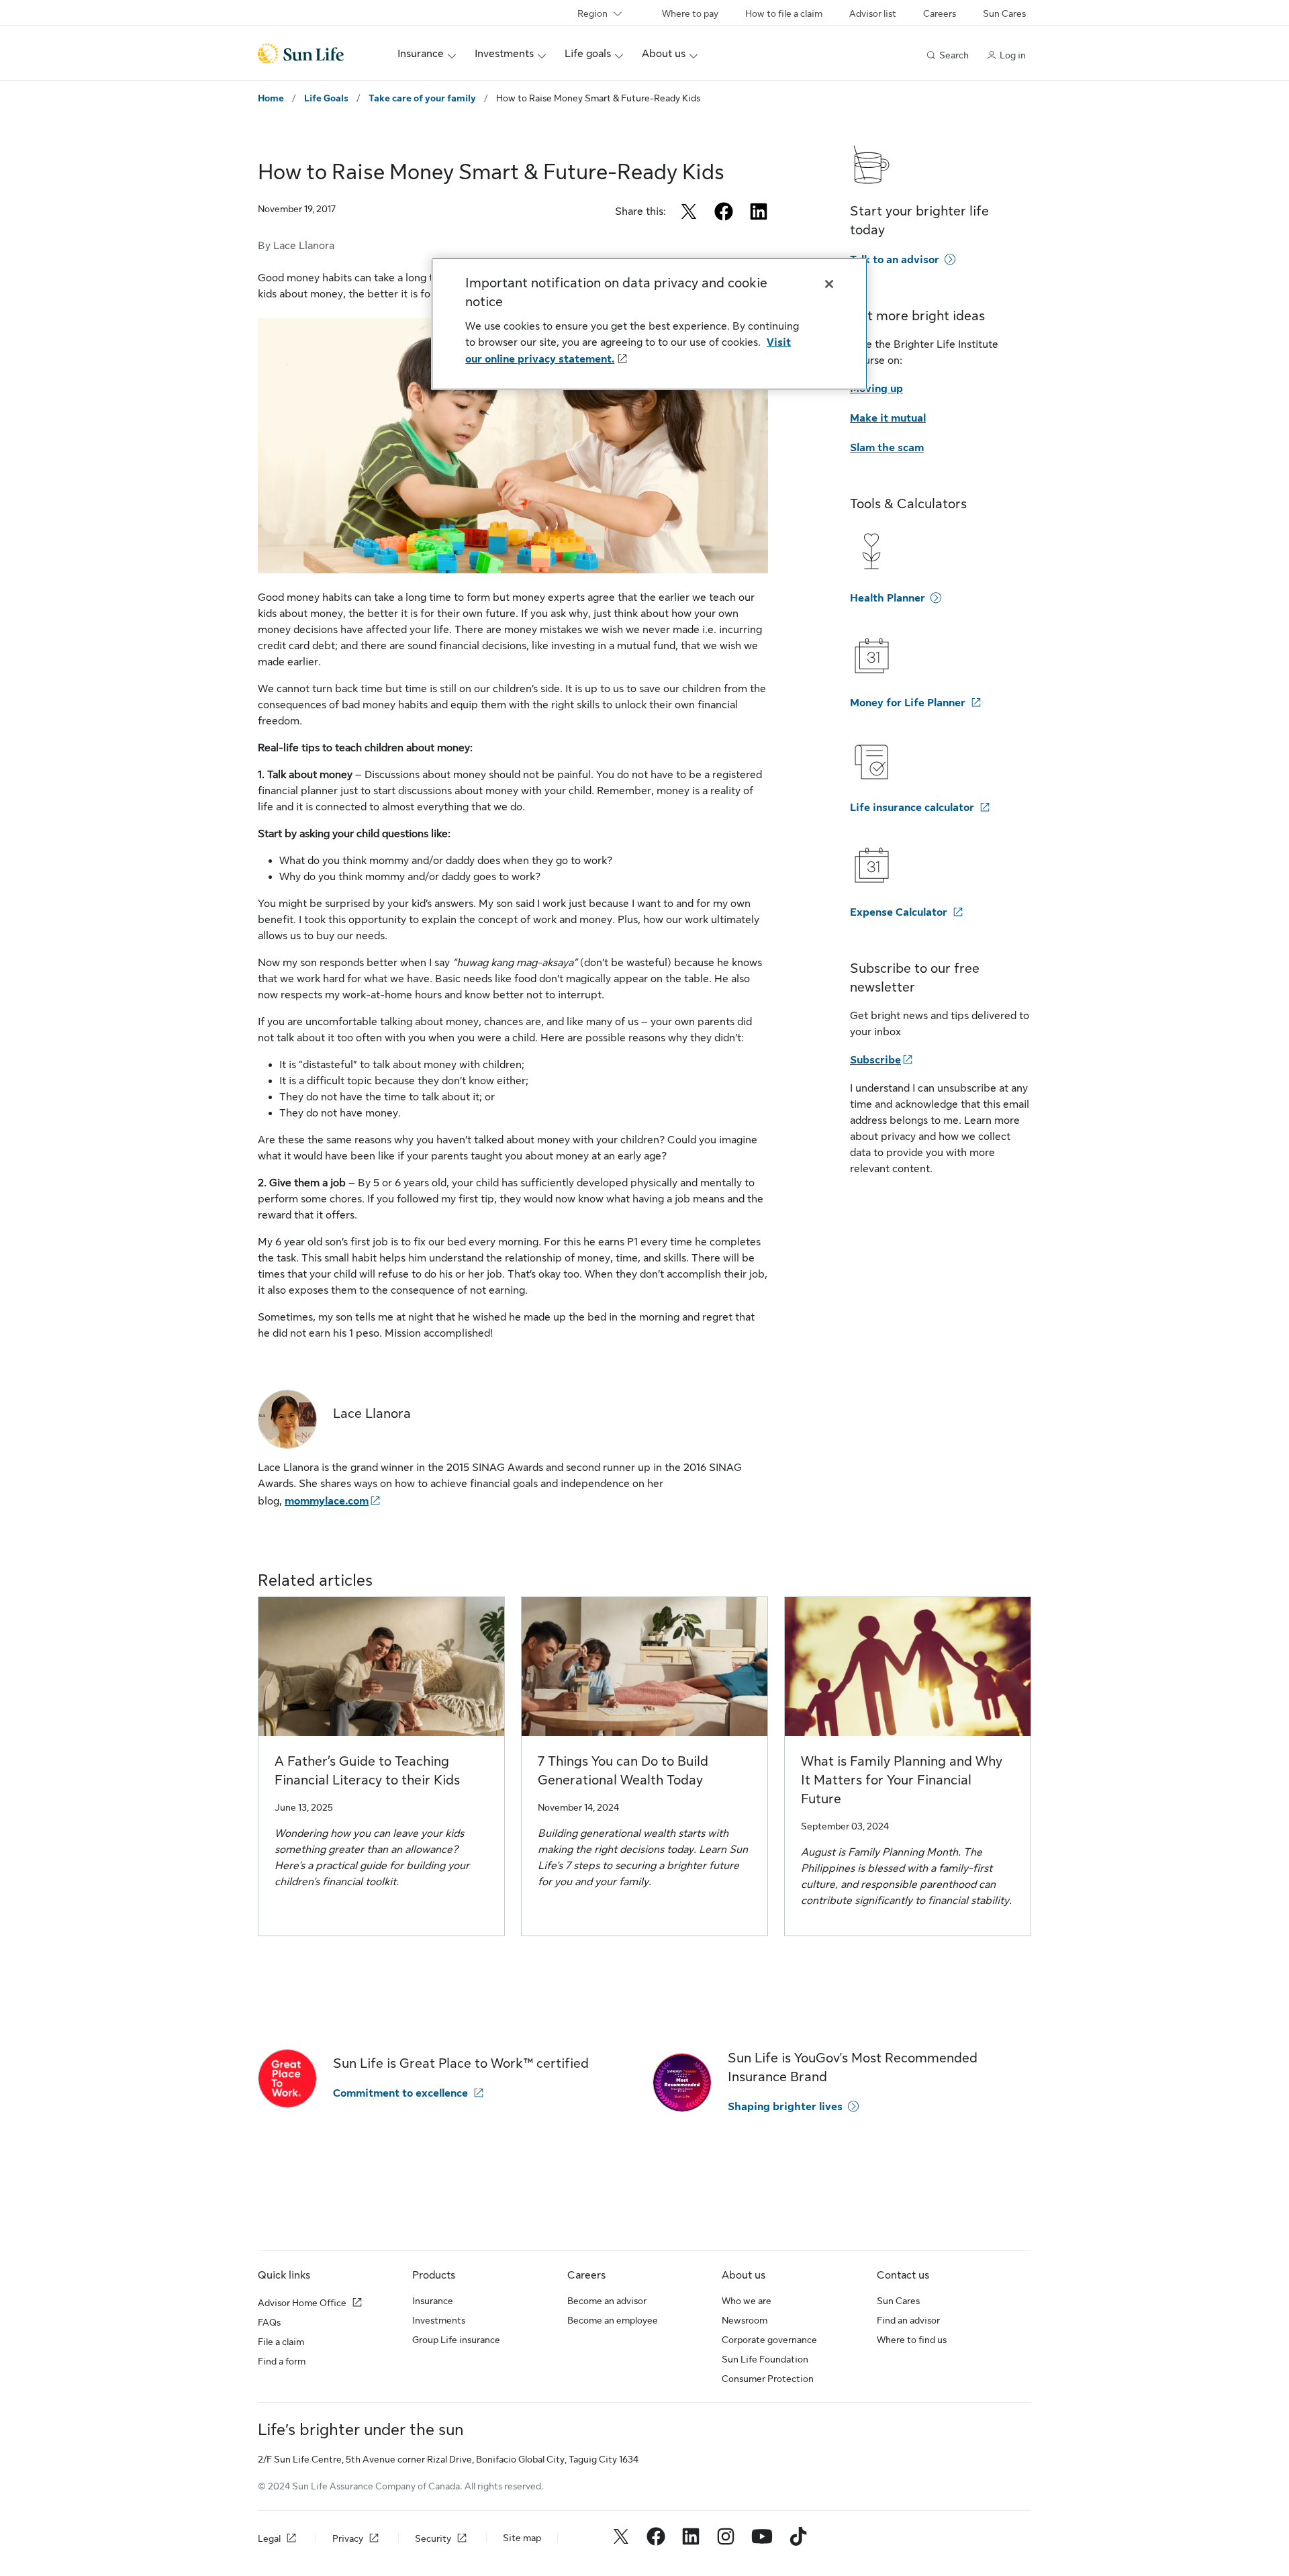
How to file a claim (784, 13)
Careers (940, 13)
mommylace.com (327, 1501)
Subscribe (875, 1060)
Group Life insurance (456, 2340)
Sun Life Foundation (765, 2359)
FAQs (269, 2322)
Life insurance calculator (912, 808)
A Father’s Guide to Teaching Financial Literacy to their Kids (367, 1771)
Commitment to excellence (400, 2093)
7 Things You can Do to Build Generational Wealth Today (623, 1771)
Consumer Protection (768, 2379)
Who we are (747, 2301)
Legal (269, 2538)
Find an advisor (908, 2320)
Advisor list (873, 13)
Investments (439, 2320)
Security (433, 2538)
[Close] (829, 284)
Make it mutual (888, 418)
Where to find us (912, 2340)
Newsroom (745, 2320)
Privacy (348, 2538)
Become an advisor (607, 2301)
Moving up (876, 389)
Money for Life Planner (908, 703)
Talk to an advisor (895, 260)
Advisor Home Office (302, 2303)
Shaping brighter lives (785, 2107)
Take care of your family (422, 98)
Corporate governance (769, 2340)
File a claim (281, 2342)
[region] (649, 324)
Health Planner (888, 598)
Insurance (433, 2301)
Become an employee (613, 2320)
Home (271, 98)
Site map (522, 2538)
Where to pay (690, 13)
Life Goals (326, 98)
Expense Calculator (899, 912)
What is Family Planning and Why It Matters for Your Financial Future (902, 1780)
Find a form (282, 2361)
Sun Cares (1004, 13)
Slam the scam (887, 448)
